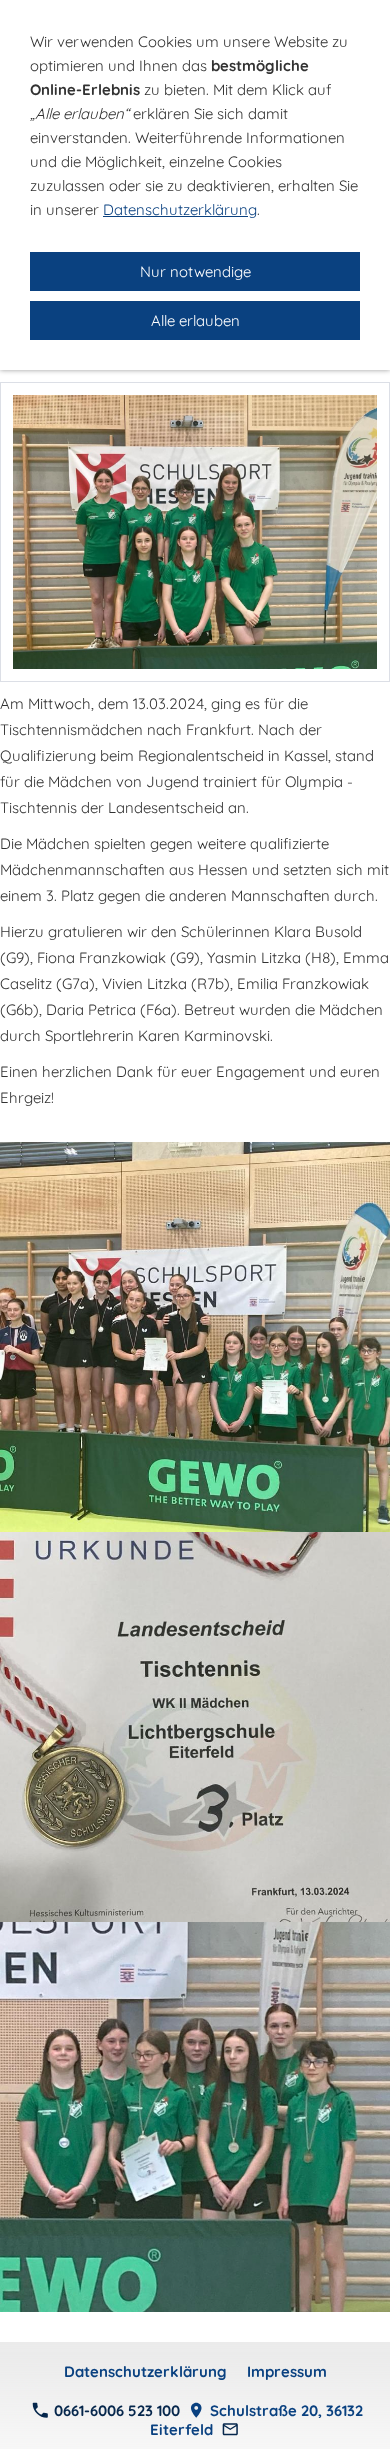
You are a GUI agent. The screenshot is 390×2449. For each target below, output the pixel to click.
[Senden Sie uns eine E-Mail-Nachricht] (230, 2429)
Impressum (287, 2371)
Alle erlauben (195, 320)
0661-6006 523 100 (115, 2410)
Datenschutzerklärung (145, 2371)
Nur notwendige (195, 271)
